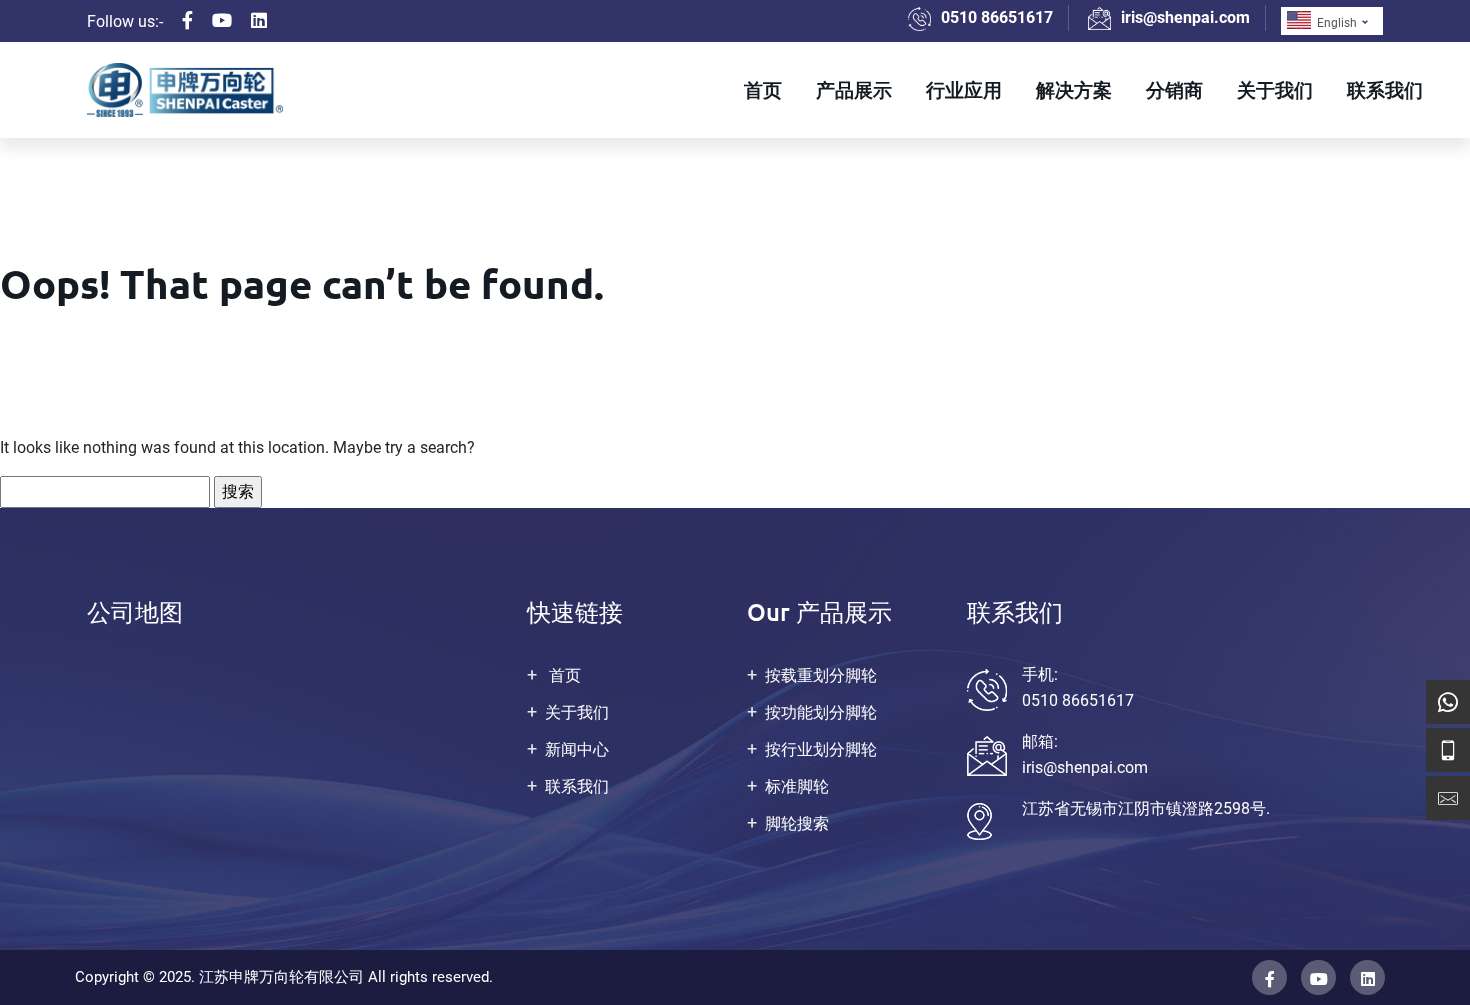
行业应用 (964, 89)
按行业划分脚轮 (821, 749)
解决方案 (1074, 89)
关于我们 (1275, 89)
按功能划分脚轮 (821, 712)
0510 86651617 (997, 17)
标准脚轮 (797, 786)
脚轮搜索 (797, 823)
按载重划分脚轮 (821, 675)
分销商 (1174, 89)
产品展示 (854, 89)
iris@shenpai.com (1185, 17)
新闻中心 (577, 749)
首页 (763, 89)
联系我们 (1385, 89)
